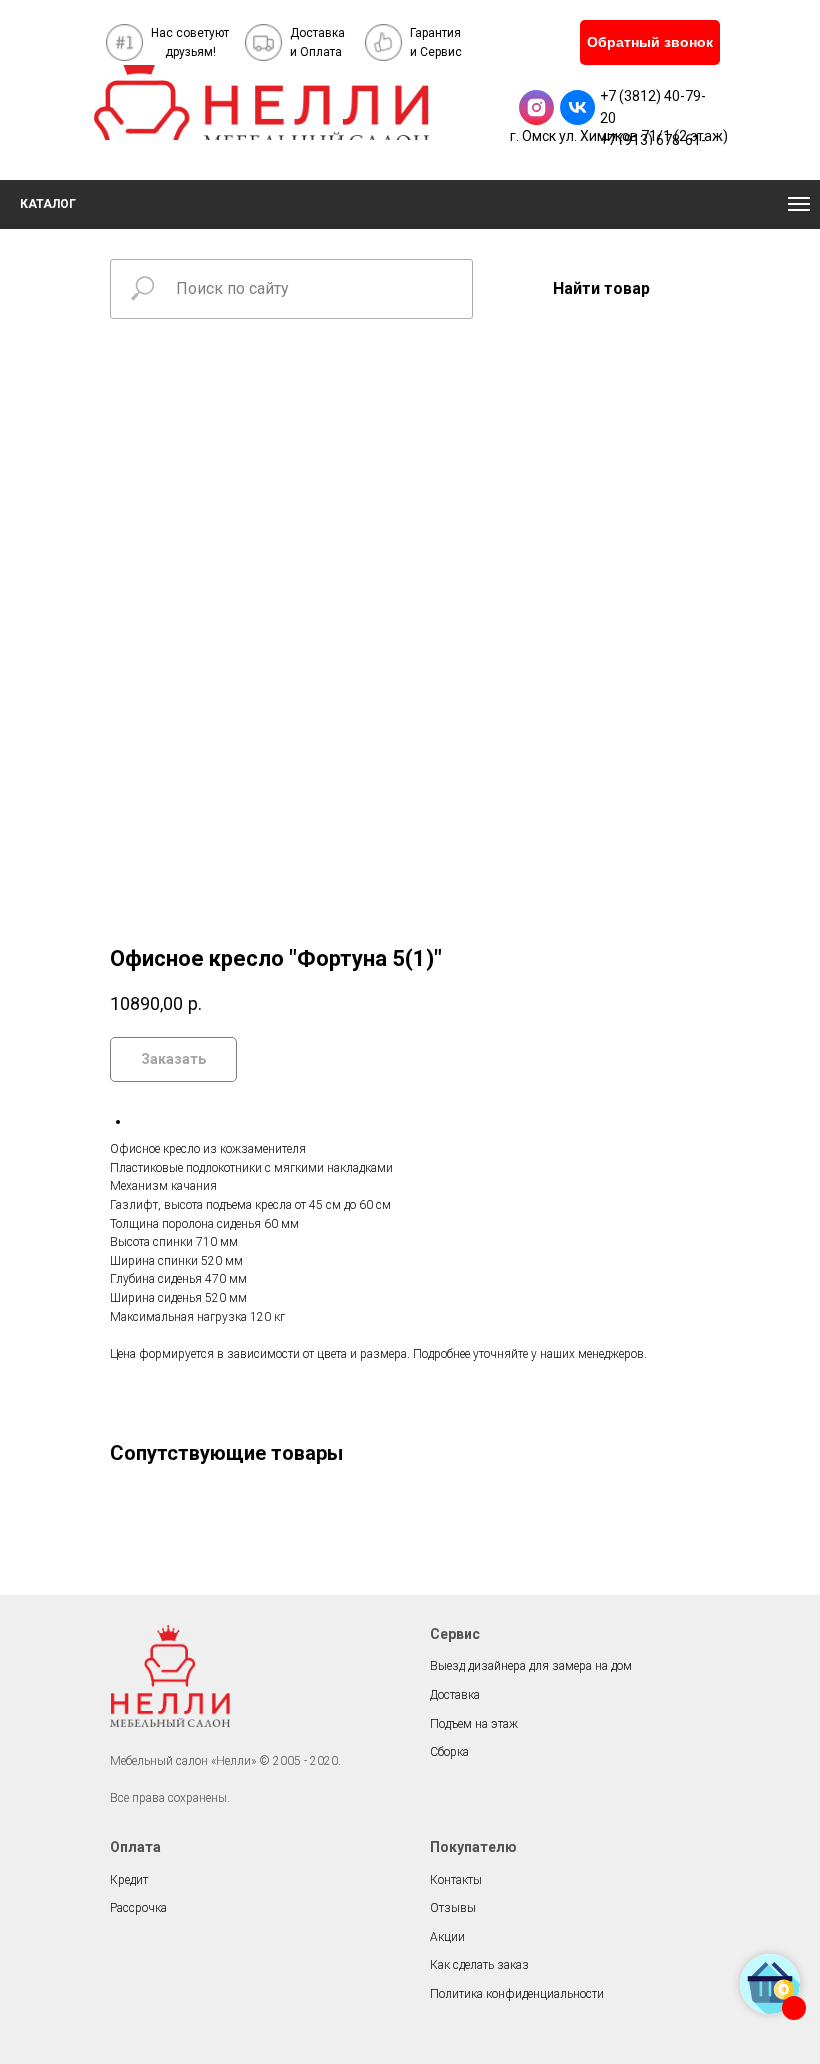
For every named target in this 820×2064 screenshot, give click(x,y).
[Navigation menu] (799, 204)
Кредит (129, 1880)
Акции (447, 1937)
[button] (650, 42)
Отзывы (453, 1908)
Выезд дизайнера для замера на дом (531, 1666)
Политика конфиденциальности (517, 1994)
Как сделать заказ (479, 1965)
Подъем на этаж (474, 1724)
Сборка (449, 1752)
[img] (261, 102)
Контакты (456, 1880)
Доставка (455, 1695)
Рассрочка (138, 1908)
